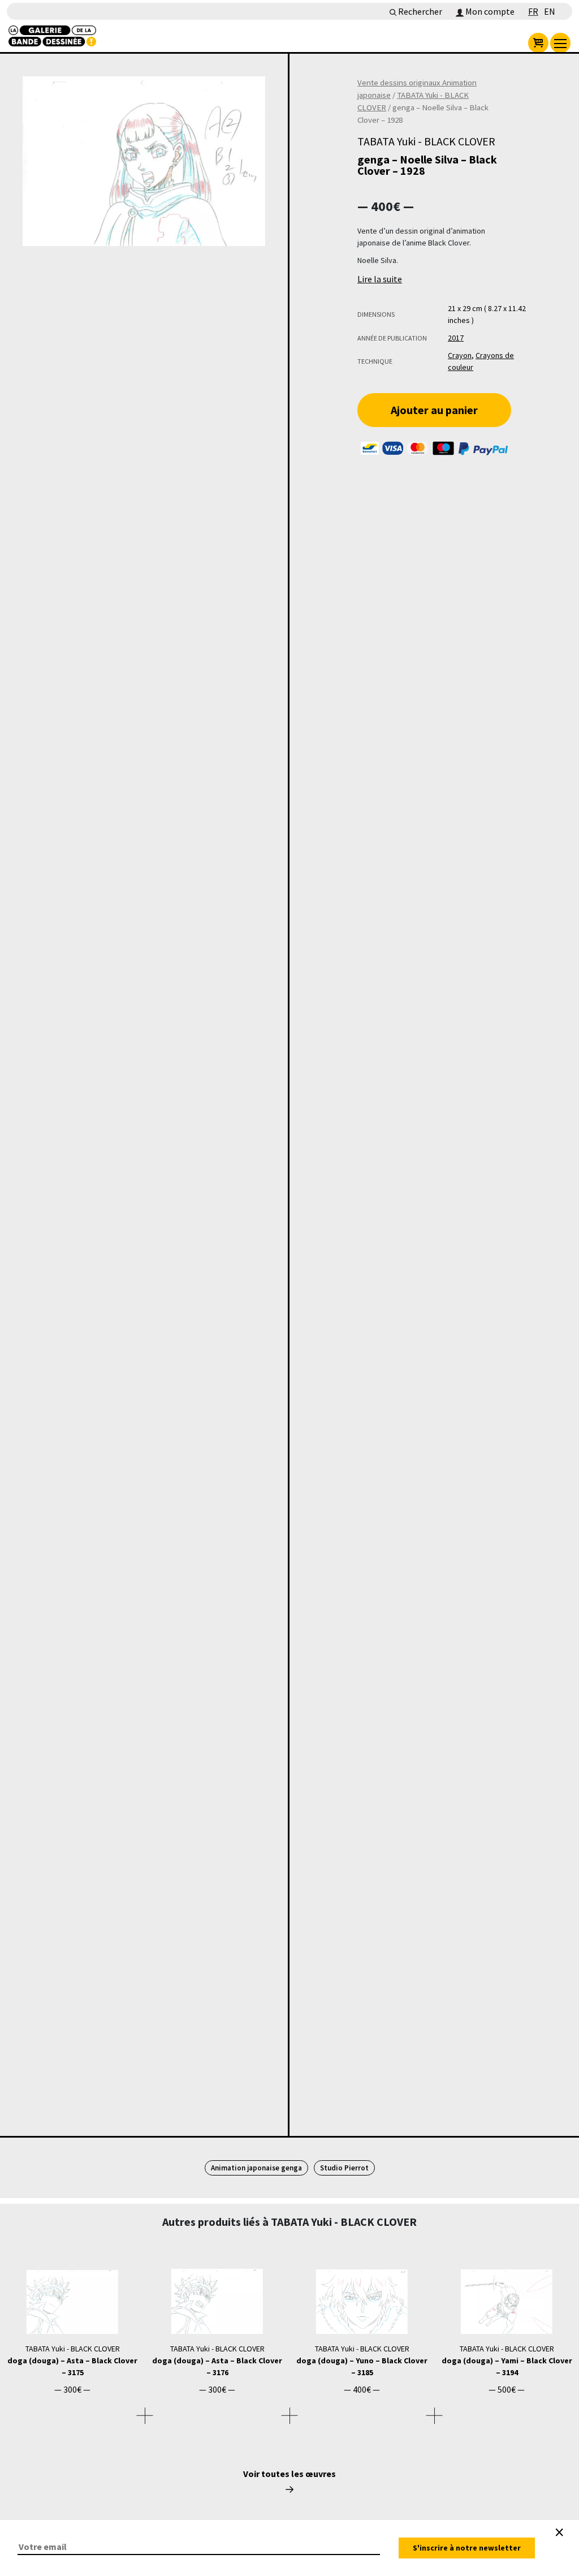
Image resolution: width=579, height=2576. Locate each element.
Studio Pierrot (344, 2168)
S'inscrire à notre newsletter (467, 2548)
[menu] (560, 43)
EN (550, 11)
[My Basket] (538, 43)
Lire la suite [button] (380, 279)
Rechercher (419, 11)
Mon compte (489, 11)
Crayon (460, 355)
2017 (456, 338)
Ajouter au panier (434, 410)
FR (533, 11)
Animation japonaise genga (256, 2168)
